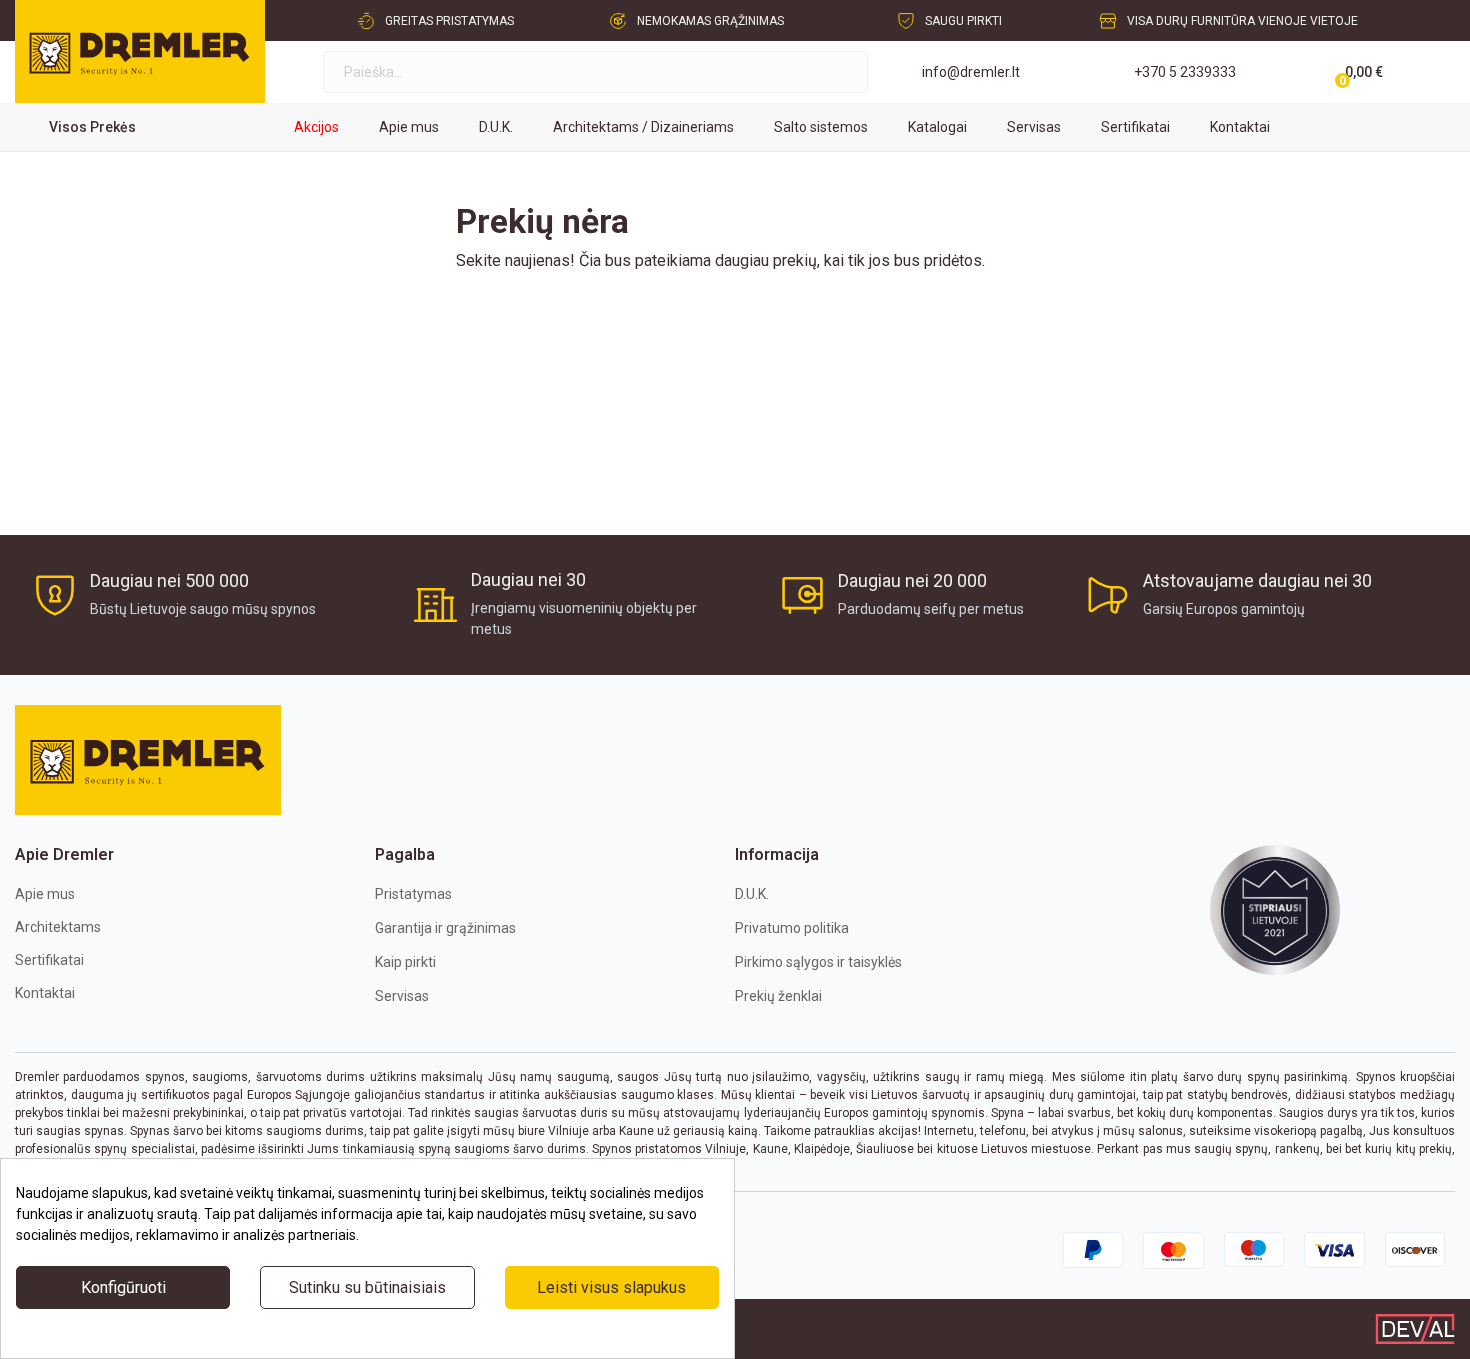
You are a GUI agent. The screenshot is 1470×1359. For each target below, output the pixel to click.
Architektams (58, 927)
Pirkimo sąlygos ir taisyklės (818, 962)
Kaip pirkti (405, 962)
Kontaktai (45, 993)
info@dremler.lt (971, 72)
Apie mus (45, 894)
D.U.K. (752, 894)
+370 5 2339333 (1185, 72)
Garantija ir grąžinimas (445, 928)
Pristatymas (413, 894)
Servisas (402, 996)
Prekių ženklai (778, 996)
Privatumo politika (792, 928)
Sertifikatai (49, 960)
